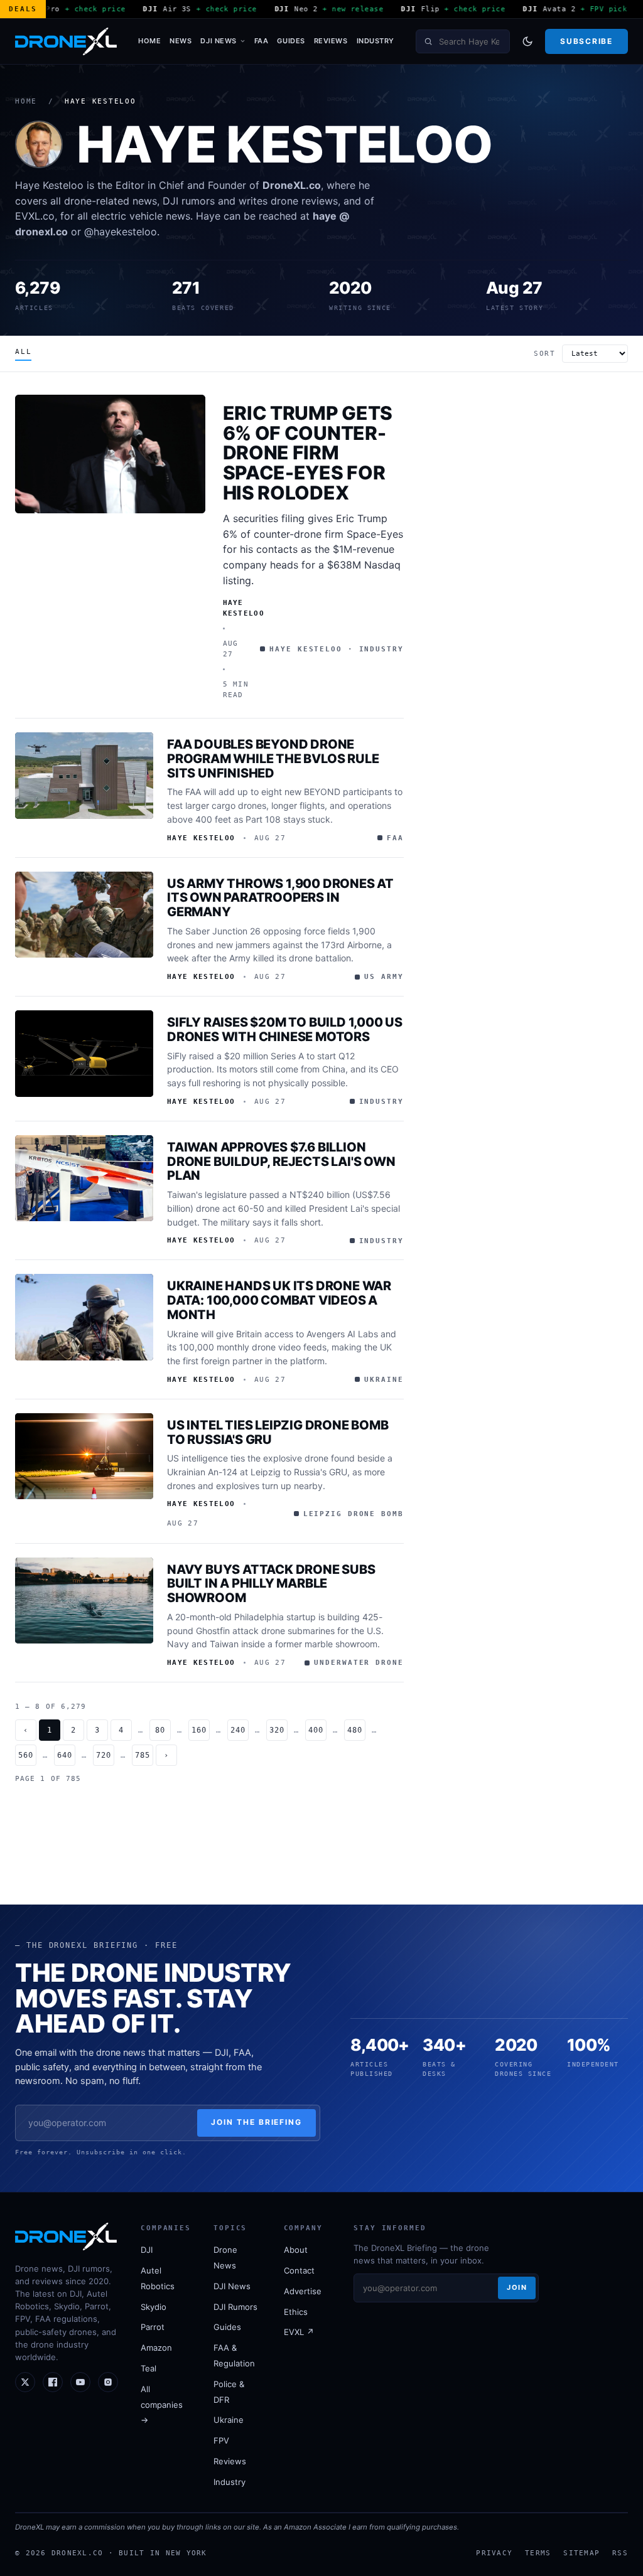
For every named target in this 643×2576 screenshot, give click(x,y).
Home (149, 41)
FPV (221, 2440)
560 (26, 1755)
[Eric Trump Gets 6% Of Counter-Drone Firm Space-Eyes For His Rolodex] (110, 454)
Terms (538, 2553)
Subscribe (586, 41)
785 (143, 1755)
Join (517, 2287)
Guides (291, 41)
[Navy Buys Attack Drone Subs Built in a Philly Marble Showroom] (84, 1601)
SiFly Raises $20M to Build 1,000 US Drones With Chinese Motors (285, 1029)
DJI (147, 2250)
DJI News (218, 41)
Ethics (296, 2312)
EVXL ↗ (299, 2332)
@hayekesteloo (121, 232)
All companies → (162, 2405)
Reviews (331, 41)
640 (65, 1755)
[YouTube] (80, 2382)
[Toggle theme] (527, 41)
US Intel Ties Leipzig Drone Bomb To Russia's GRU (278, 1432)
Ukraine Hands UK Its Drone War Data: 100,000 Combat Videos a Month (279, 1300)
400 (316, 1730)
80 (160, 1730)
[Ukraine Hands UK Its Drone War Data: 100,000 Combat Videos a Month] (84, 1317)
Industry (376, 41)
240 (238, 1730)
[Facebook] (53, 2382)
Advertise (303, 2291)
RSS (620, 2553)
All (23, 352)
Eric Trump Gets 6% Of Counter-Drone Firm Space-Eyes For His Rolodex (308, 453)
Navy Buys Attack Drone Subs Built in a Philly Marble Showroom (271, 1584)
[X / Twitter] (25, 2382)
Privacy (494, 2553)
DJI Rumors (235, 2307)
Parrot (153, 2327)
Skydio (154, 2307)
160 (199, 1730)
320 (277, 1730)
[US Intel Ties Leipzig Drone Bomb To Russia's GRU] (84, 1456)
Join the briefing (257, 2122)
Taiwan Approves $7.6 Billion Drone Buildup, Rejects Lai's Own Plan (281, 1162)
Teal (149, 2368)
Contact (299, 2270)
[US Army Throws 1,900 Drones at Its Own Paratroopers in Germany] (84, 915)
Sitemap (581, 2553)
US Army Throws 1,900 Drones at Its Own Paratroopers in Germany (280, 898)
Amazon (156, 2348)
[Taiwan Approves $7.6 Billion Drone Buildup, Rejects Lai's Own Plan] (84, 1178)
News (181, 41)
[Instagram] (108, 2382)
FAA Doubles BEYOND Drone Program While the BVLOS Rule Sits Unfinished (273, 759)
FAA (262, 41)
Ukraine (229, 2420)
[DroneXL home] (66, 41)
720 (104, 1755)
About (296, 2250)
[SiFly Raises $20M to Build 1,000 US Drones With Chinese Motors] (84, 1054)
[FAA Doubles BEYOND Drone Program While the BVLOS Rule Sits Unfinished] (84, 776)
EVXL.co (35, 216)
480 (355, 1730)
